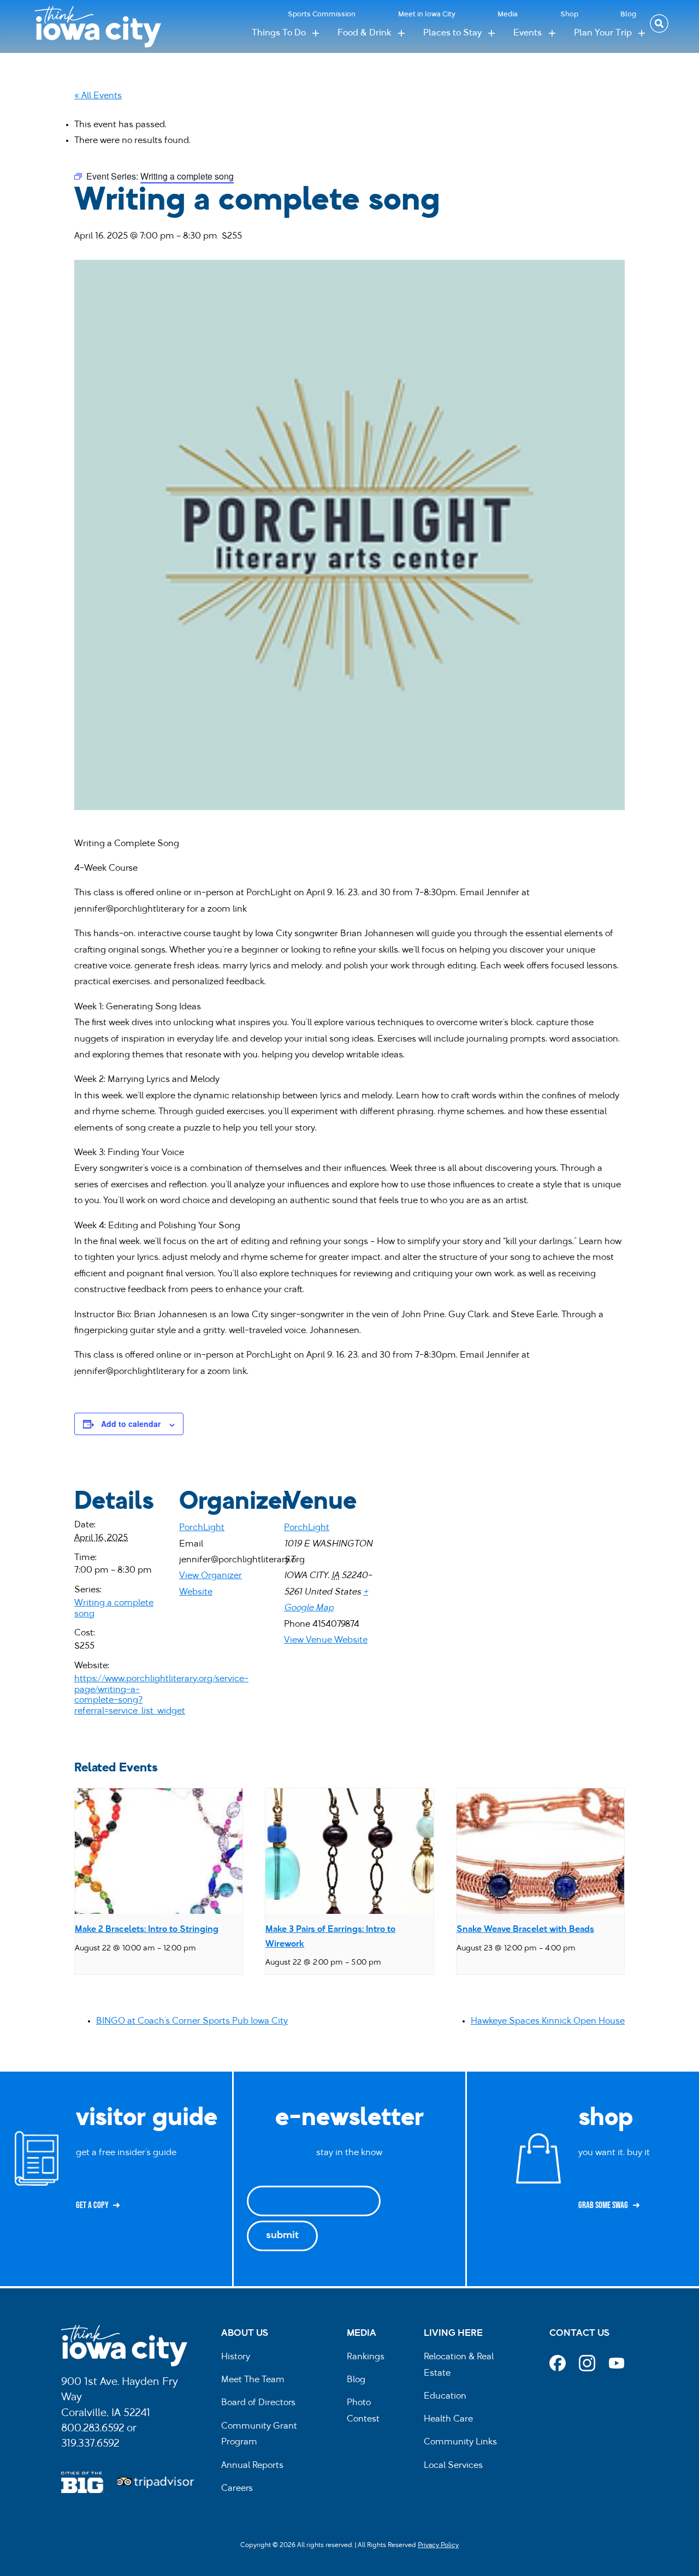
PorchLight (202, 1528)
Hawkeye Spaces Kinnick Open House (548, 2021)
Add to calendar (131, 1424)
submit (282, 2236)
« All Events (98, 96)
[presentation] (159, 1851)
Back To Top (685, 920)
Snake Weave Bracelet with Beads (525, 1930)
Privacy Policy (438, 2545)
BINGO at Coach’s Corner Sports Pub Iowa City (192, 2021)
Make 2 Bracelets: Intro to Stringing (147, 1930)
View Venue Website (326, 1640)
